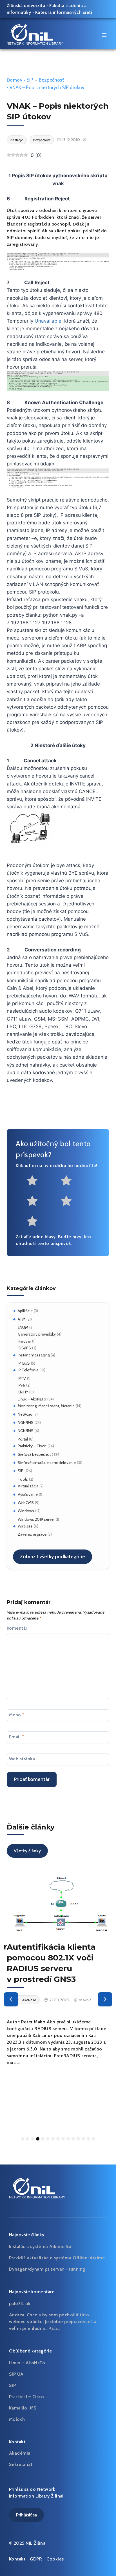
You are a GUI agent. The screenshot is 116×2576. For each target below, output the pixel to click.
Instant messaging (34, 1355)
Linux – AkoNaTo (32, 1399)
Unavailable (48, 321)
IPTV (22, 1378)
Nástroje (17, 140)
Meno (17, 1714)
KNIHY (23, 1392)
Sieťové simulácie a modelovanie (47, 1463)
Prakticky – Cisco (32, 1446)
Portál (23, 1439)
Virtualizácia (28, 1486)
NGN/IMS (26, 1422)
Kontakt (17, 2559)
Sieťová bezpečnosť (35, 1454)
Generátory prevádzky (37, 1334)
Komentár (17, 1628)
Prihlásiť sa (26, 2515)
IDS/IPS (24, 1348)
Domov (14, 80)
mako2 (85, 2000)
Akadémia (20, 2453)
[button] (11, 1999)
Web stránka (22, 1759)
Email (16, 1737)
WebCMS (26, 1503)
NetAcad (25, 1414)
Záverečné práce (32, 1534)
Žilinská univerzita (26, 6)
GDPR (36, 2559)
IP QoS (24, 1363)
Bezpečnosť (51, 80)
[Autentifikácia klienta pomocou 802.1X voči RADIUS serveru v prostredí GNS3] (58, 1903)
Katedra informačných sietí (64, 12)
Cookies (55, 2559)
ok (28, 2303)
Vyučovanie (28, 1494)
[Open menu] (104, 35)
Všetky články (27, 1851)
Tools (23, 1479)
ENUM (23, 1327)
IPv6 (21, 1385)
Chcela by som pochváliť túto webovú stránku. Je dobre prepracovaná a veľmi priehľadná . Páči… (53, 2322)
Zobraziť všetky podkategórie (53, 1557)
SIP (21, 1471)
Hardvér (24, 1341)
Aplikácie (25, 1311)
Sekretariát (21, 2464)
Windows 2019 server (36, 1519)
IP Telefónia (28, 1370)
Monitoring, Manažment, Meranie (46, 1406)
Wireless (25, 1526)
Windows (26, 1511)
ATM (22, 1319)
